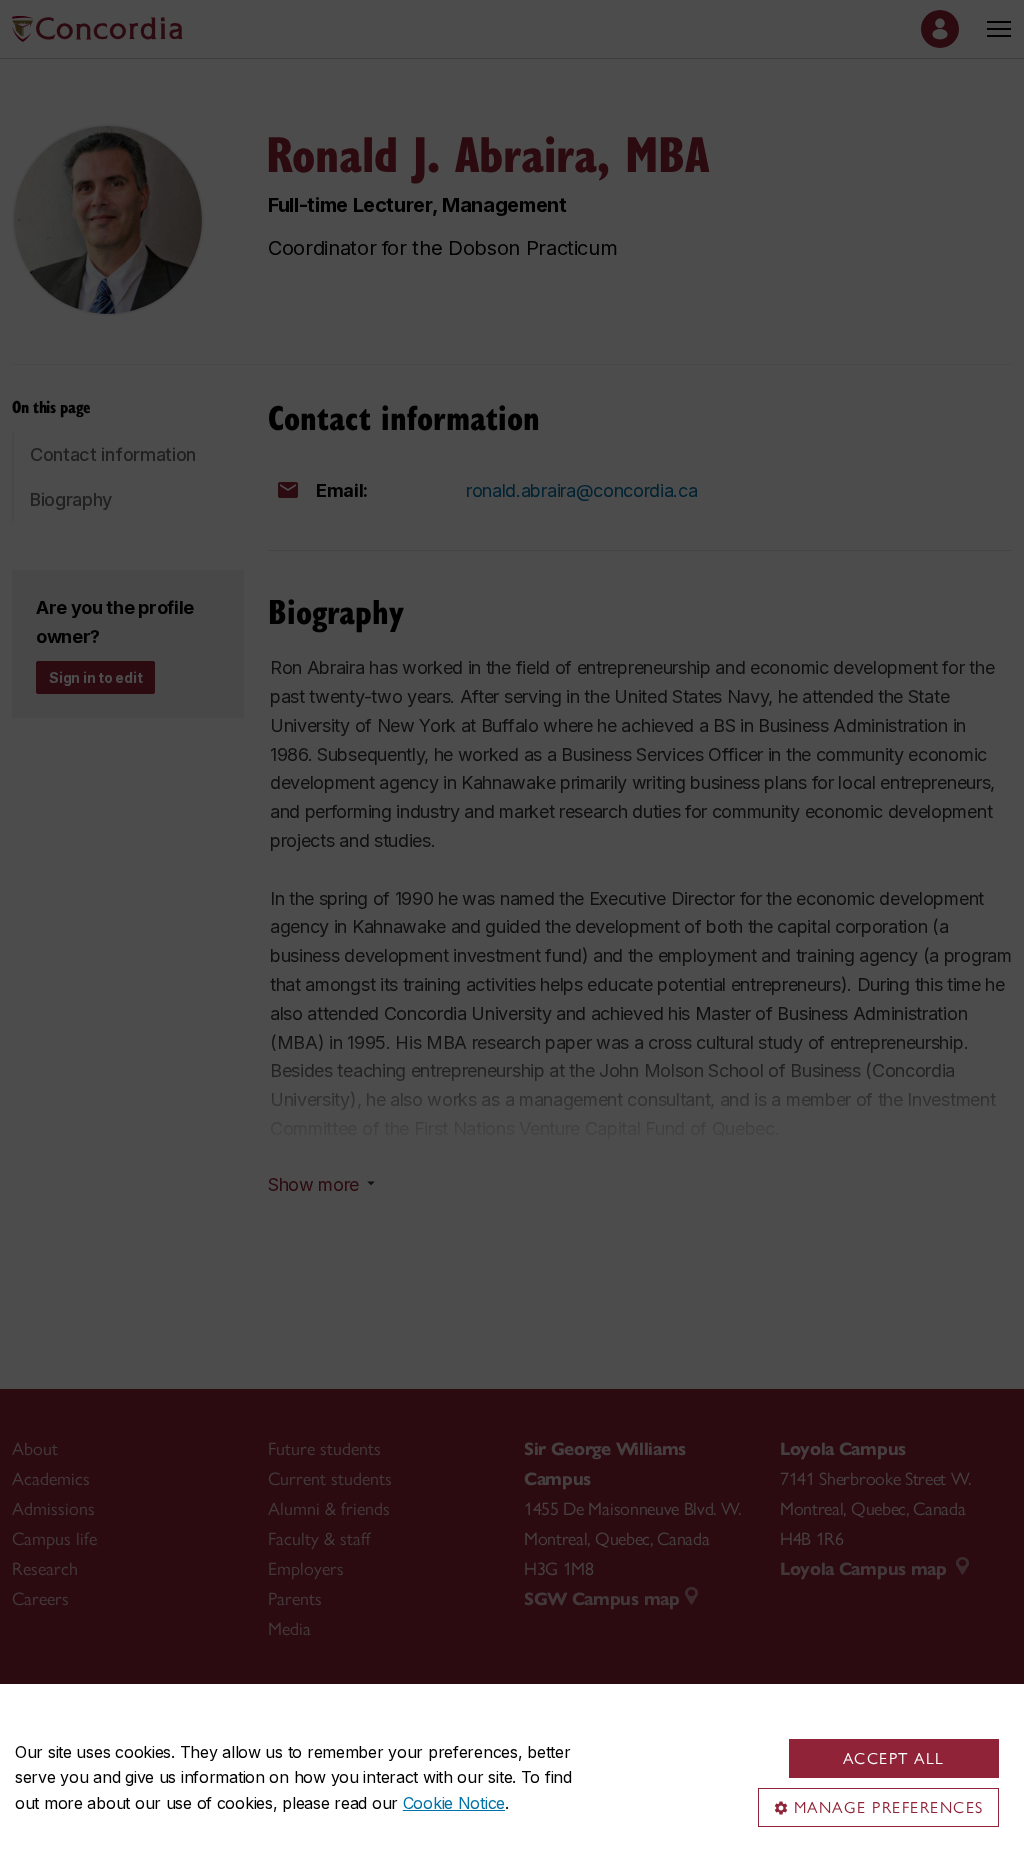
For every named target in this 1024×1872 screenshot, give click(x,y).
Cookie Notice (454, 1803)
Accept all (894, 1758)
